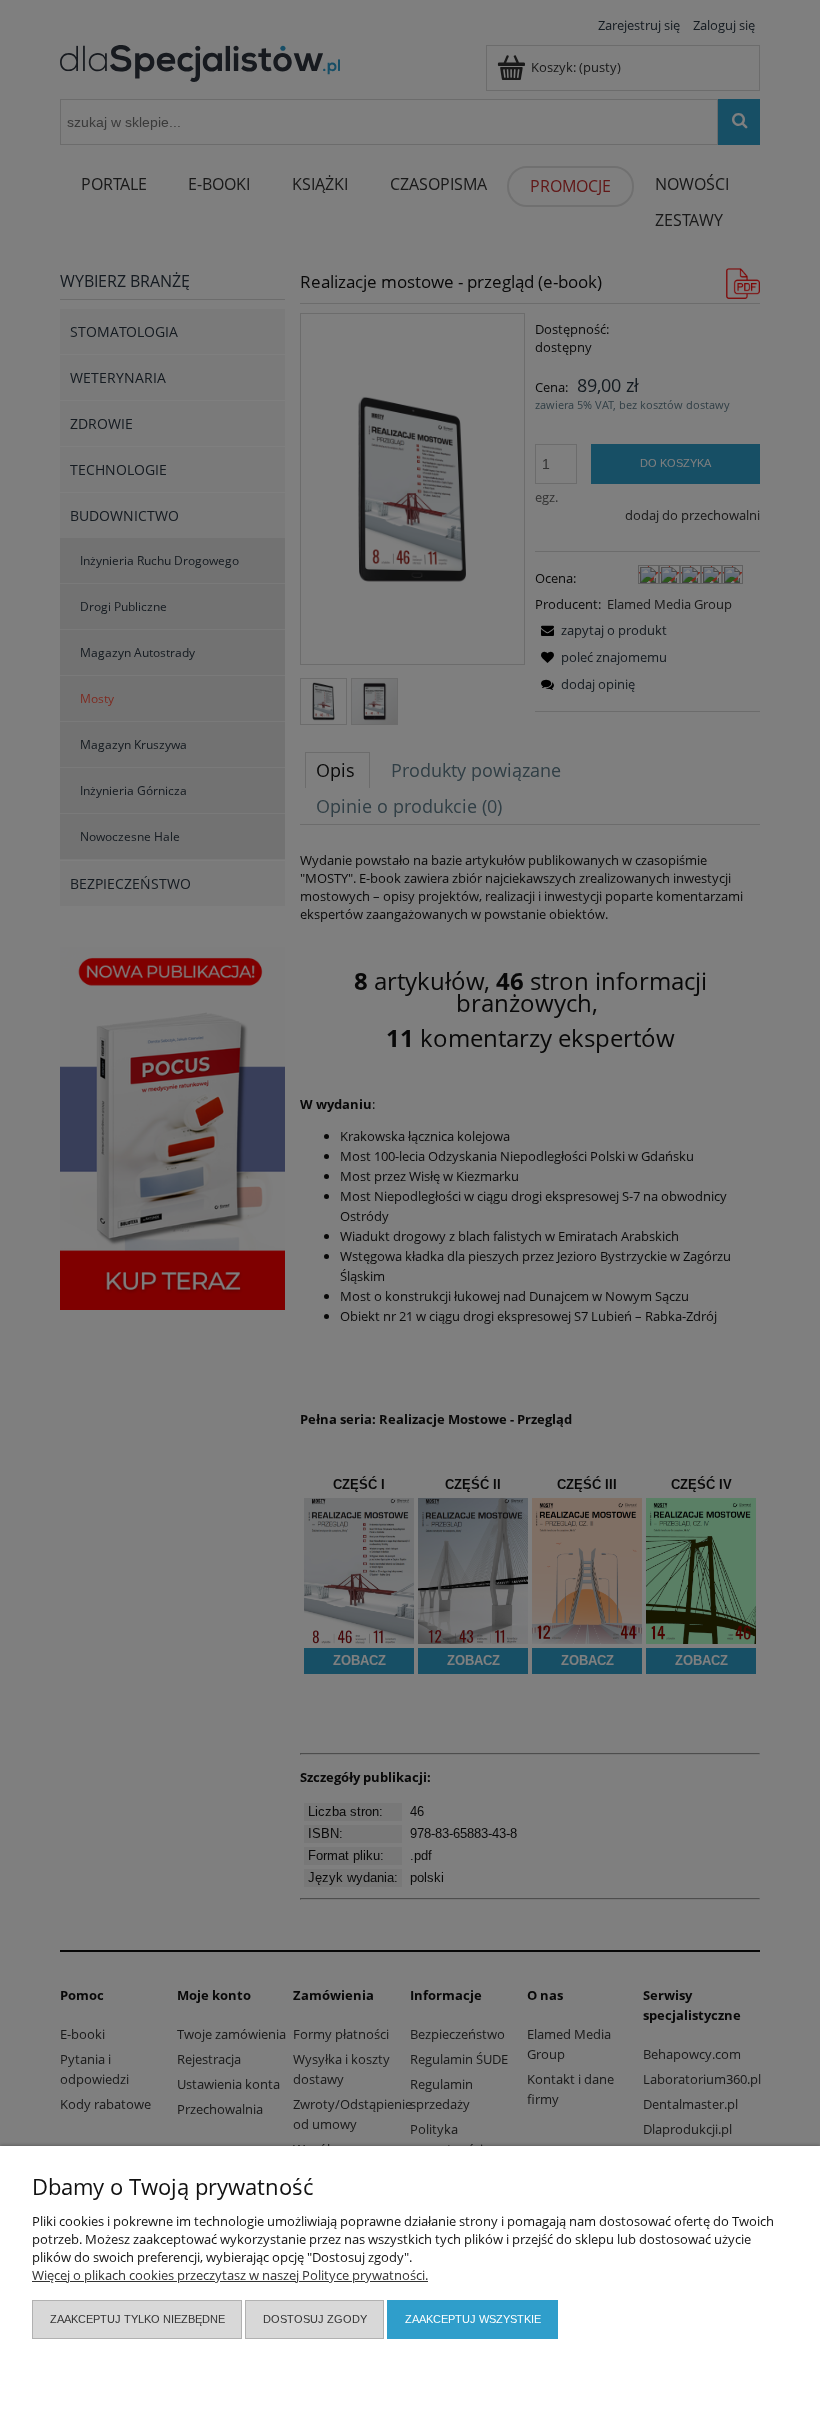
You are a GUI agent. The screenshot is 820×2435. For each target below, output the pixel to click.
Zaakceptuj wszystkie (473, 2319)
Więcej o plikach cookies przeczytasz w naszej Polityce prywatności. (230, 2275)
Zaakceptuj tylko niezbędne (137, 2319)
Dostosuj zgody (315, 2319)
